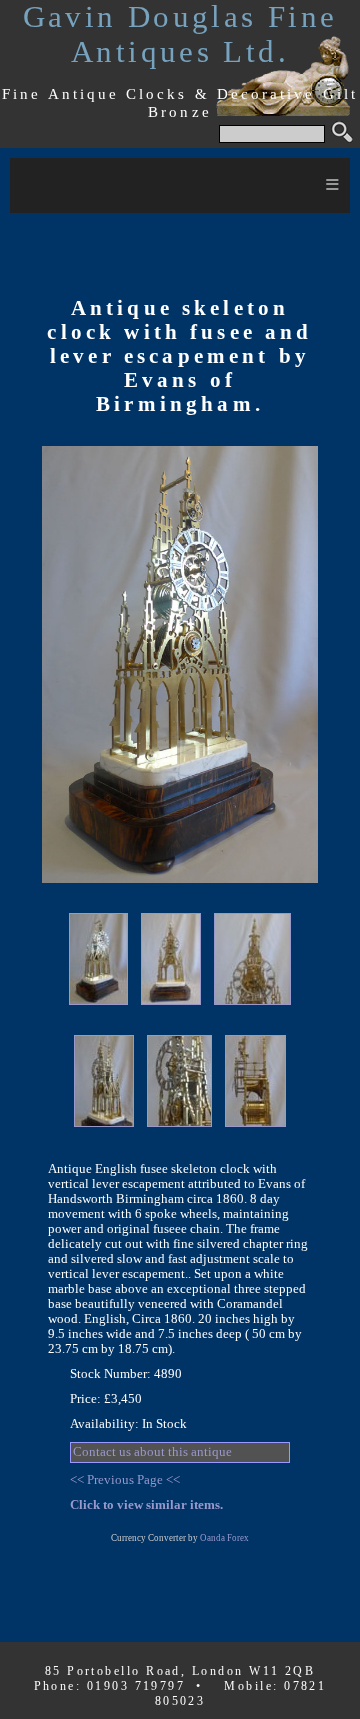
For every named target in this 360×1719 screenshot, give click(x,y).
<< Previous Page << (125, 1480)
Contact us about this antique (152, 1452)
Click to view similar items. (146, 1505)
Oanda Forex (224, 1538)
